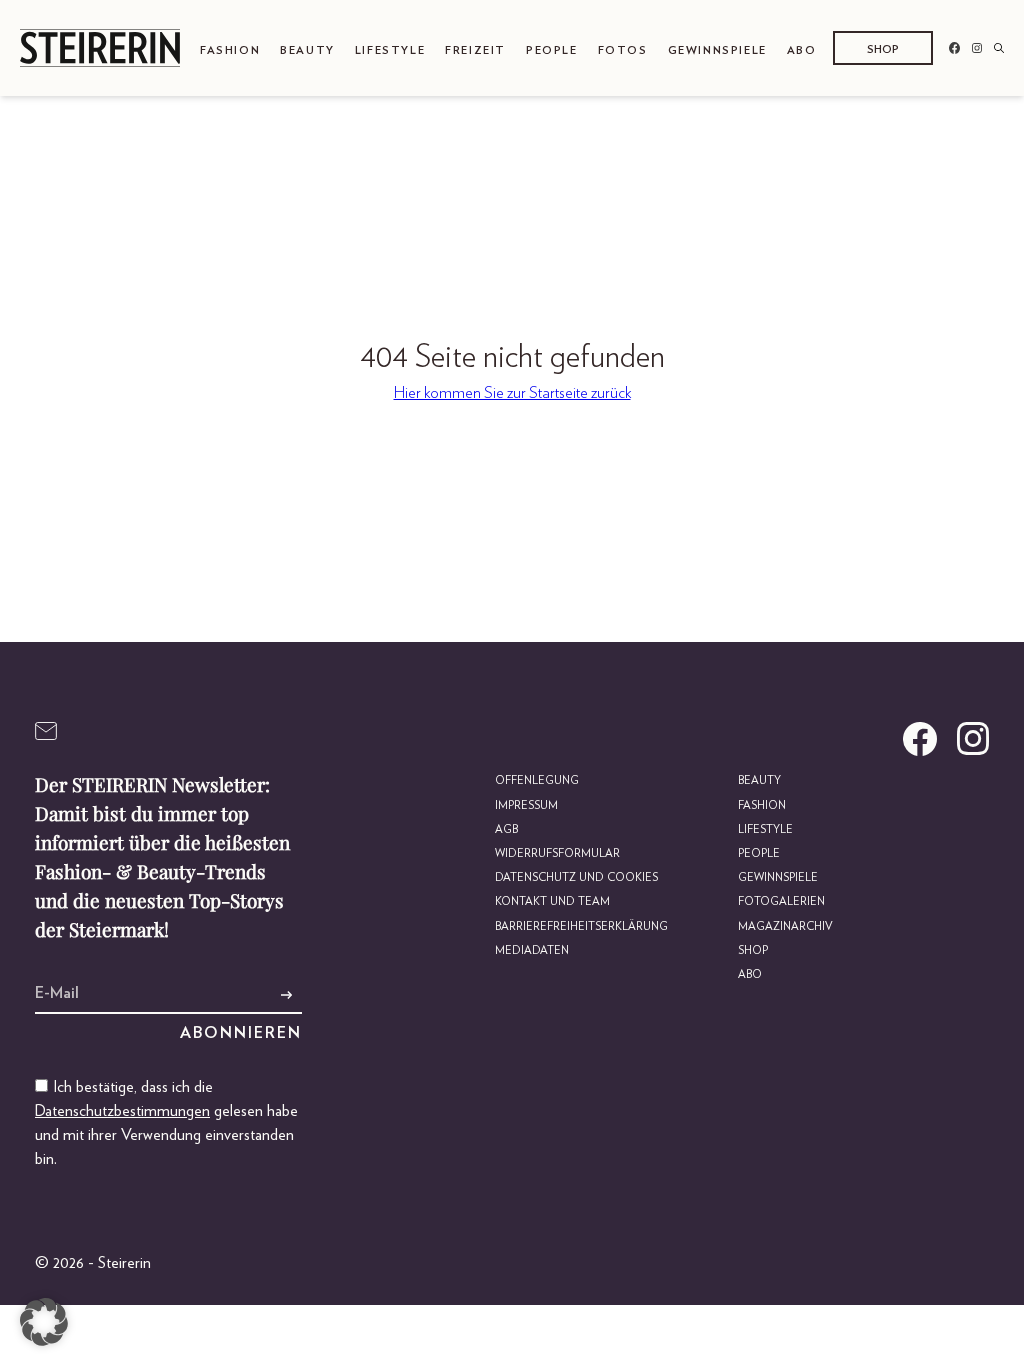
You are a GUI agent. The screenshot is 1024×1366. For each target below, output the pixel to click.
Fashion (230, 50)
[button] (44, 1322)
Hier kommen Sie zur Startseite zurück (512, 393)
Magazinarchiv (785, 926)
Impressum (526, 805)
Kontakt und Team (552, 901)
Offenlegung (537, 780)
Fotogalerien (781, 901)
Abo (802, 50)
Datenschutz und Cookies (576, 877)
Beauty (307, 50)
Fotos (623, 50)
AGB (506, 829)
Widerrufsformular (557, 853)
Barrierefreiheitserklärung (581, 926)
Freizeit (475, 50)
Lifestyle (390, 50)
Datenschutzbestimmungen (122, 1111)
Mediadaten (532, 950)
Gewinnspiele (717, 50)
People (552, 50)
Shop (883, 49)
